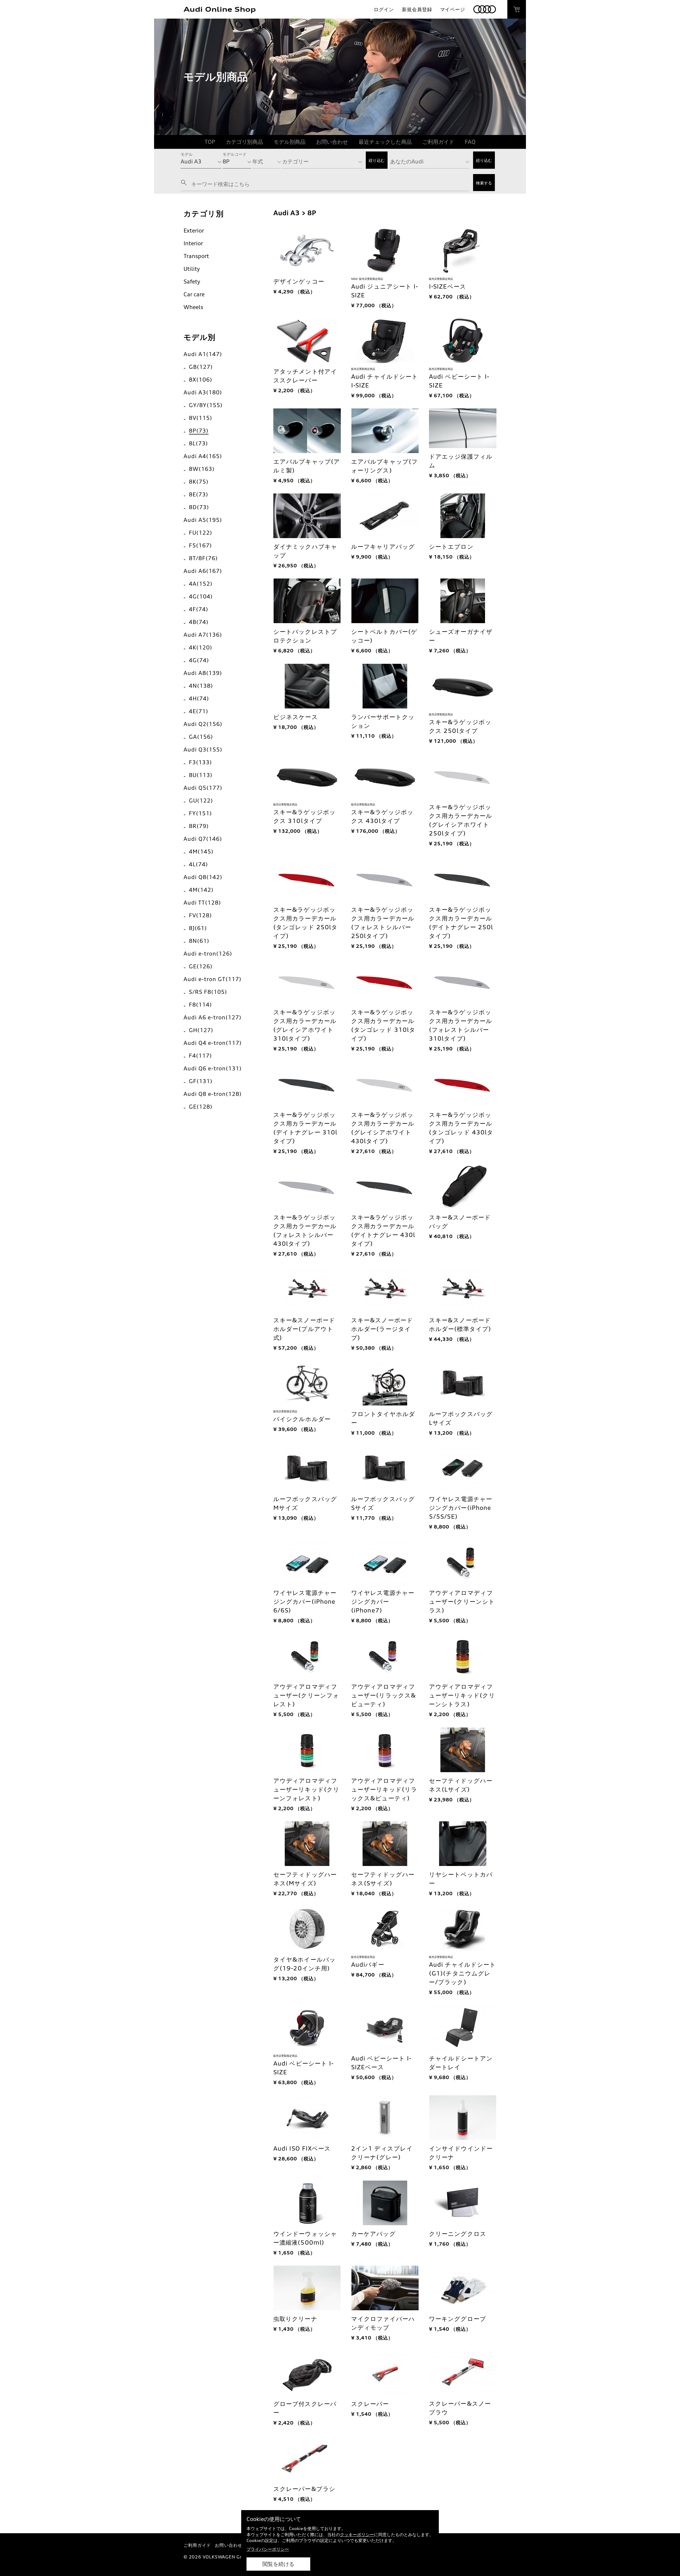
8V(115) (201, 418)
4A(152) (201, 584)
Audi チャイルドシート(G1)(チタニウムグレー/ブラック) (462, 1973)
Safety (192, 282)
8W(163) (202, 469)
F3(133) (200, 762)
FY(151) (200, 813)
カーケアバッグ (373, 2234)
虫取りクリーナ (295, 2319)
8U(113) (201, 775)
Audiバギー (368, 1964)
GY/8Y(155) (206, 405)
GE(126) (201, 966)
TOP (210, 142)
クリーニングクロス (458, 2234)
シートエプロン (451, 546)
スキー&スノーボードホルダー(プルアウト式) (304, 1329)
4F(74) (199, 609)
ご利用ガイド (438, 142)
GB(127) (201, 367)
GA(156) (201, 737)
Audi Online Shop (220, 9)
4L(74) (198, 864)
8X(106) (201, 380)
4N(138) (201, 686)
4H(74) (199, 698)
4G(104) (201, 596)
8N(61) (199, 941)
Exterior (194, 231)
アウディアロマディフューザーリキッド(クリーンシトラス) (462, 1695)
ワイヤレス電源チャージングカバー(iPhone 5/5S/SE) (461, 1508)
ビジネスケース (296, 717)
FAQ (470, 142)
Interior (193, 243)
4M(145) (201, 852)
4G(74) (199, 660)
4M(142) (201, 890)
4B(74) (199, 622)
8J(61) (198, 928)
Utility (192, 269)
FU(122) (201, 533)
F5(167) (200, 545)
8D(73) (199, 507)
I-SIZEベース (448, 286)
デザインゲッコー (299, 281)
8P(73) (199, 431)
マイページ (453, 9)
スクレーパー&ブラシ (304, 2489)
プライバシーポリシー (268, 2549)
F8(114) (200, 1005)
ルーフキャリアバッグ (383, 546)
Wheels (193, 307)
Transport (196, 256)
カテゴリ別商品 (244, 142)
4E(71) (199, 711)
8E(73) (199, 494)
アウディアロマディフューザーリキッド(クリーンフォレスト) (306, 1789)
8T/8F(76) (203, 558)
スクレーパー (370, 2404)
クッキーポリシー (357, 2535)
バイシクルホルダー (302, 1419)
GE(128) (201, 1107)
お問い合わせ (332, 142)
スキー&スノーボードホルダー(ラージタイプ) (382, 1329)
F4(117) (200, 1056)
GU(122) (201, 801)
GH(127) (201, 1030)
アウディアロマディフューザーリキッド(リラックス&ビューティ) (384, 1789)
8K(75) (199, 482)
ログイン (384, 9)
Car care (194, 294)
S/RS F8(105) (208, 992)
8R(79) (199, 826)
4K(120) (201, 647)
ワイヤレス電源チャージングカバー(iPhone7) (383, 1601)
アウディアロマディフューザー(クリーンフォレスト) (306, 1695)
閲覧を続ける (278, 2564)
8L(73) (198, 443)
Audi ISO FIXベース (302, 2148)
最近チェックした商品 (385, 142)
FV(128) (200, 915)
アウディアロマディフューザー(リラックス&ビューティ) (384, 1695)
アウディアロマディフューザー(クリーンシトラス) (462, 1601)
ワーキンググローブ (458, 2319)
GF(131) (201, 1081)
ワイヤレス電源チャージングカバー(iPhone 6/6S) (305, 1601)
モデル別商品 (290, 142)
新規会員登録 (417, 9)
